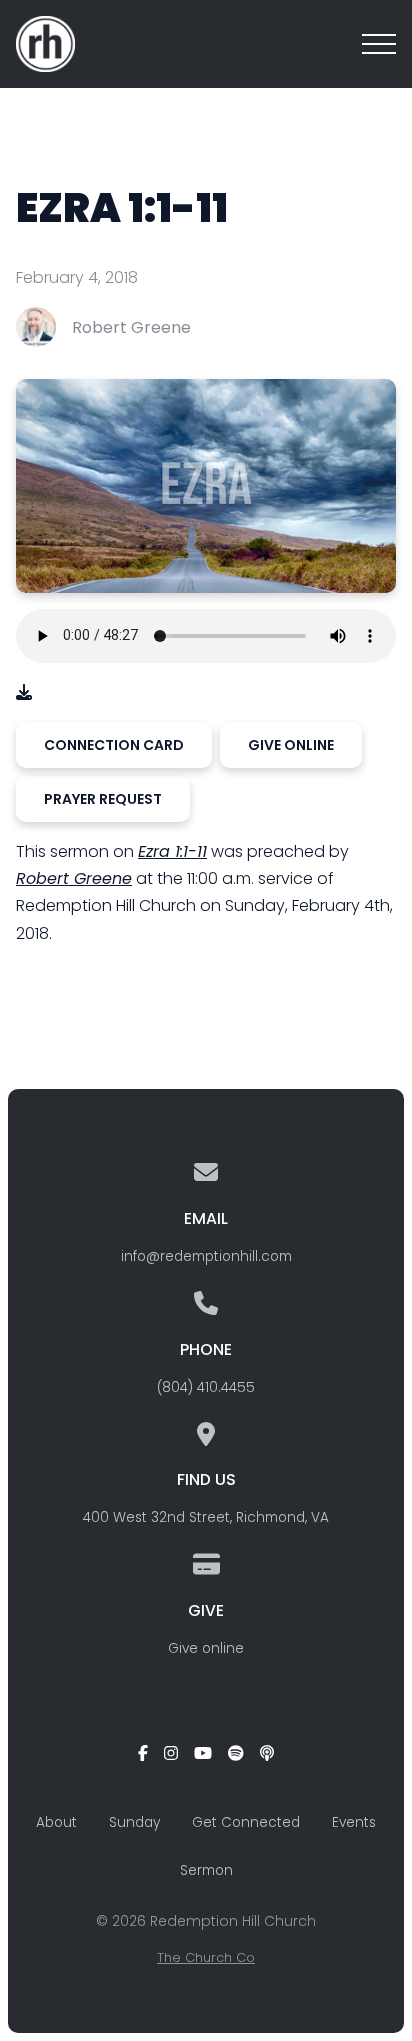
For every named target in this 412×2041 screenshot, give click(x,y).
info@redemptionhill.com (206, 1256)
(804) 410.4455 (206, 1387)
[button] (379, 44)
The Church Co (206, 1957)
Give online (206, 1648)
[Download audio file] (24, 692)
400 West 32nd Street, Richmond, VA (206, 1517)
